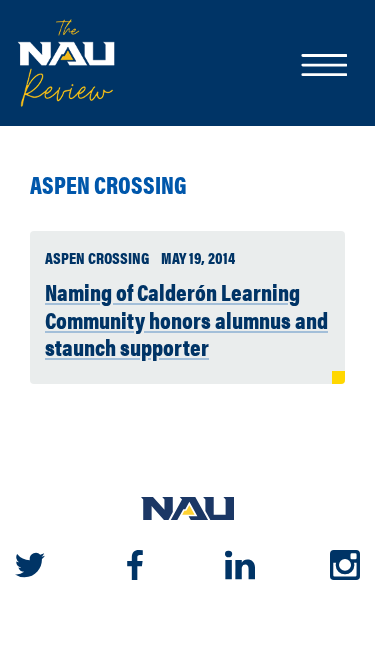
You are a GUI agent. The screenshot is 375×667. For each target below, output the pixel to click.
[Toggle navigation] (323, 67)
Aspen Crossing (108, 184)
